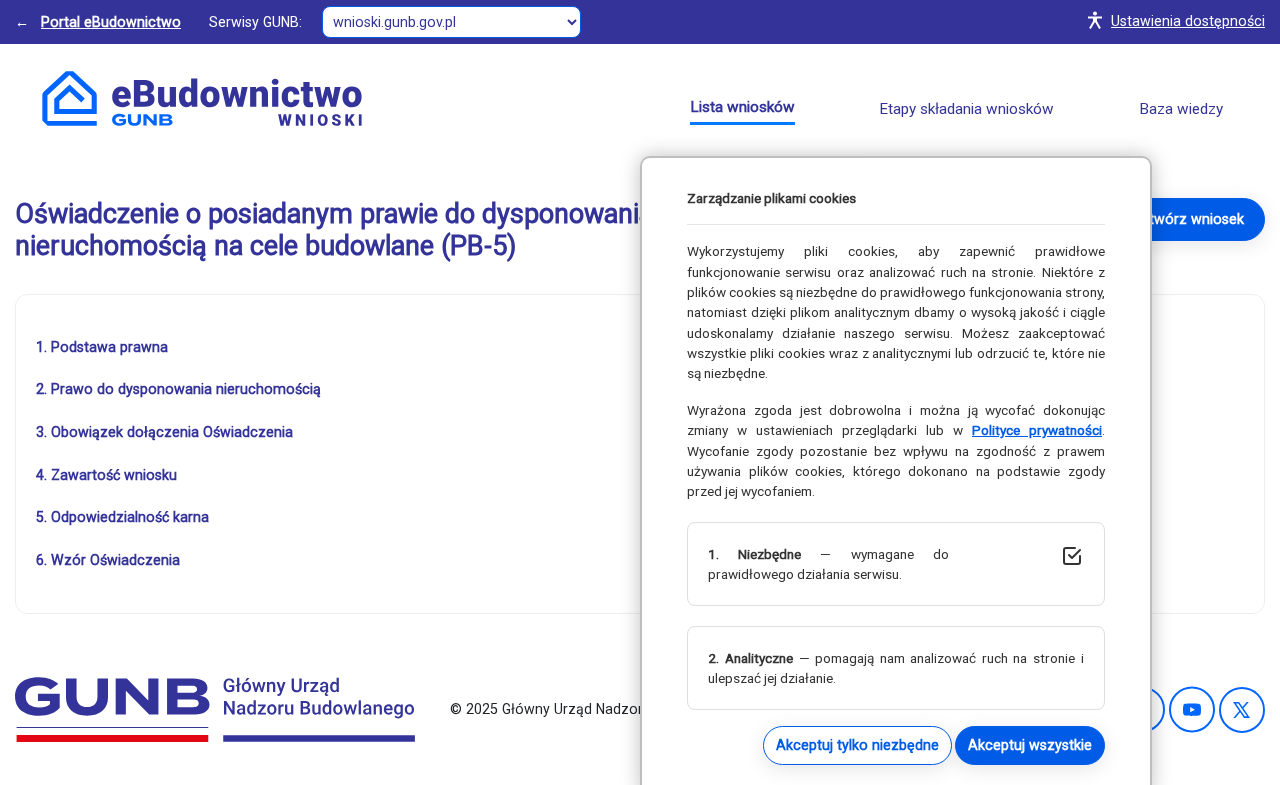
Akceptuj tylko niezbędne (857, 745)
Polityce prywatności (1037, 430)
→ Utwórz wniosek (1183, 219)
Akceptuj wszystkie (1030, 745)
